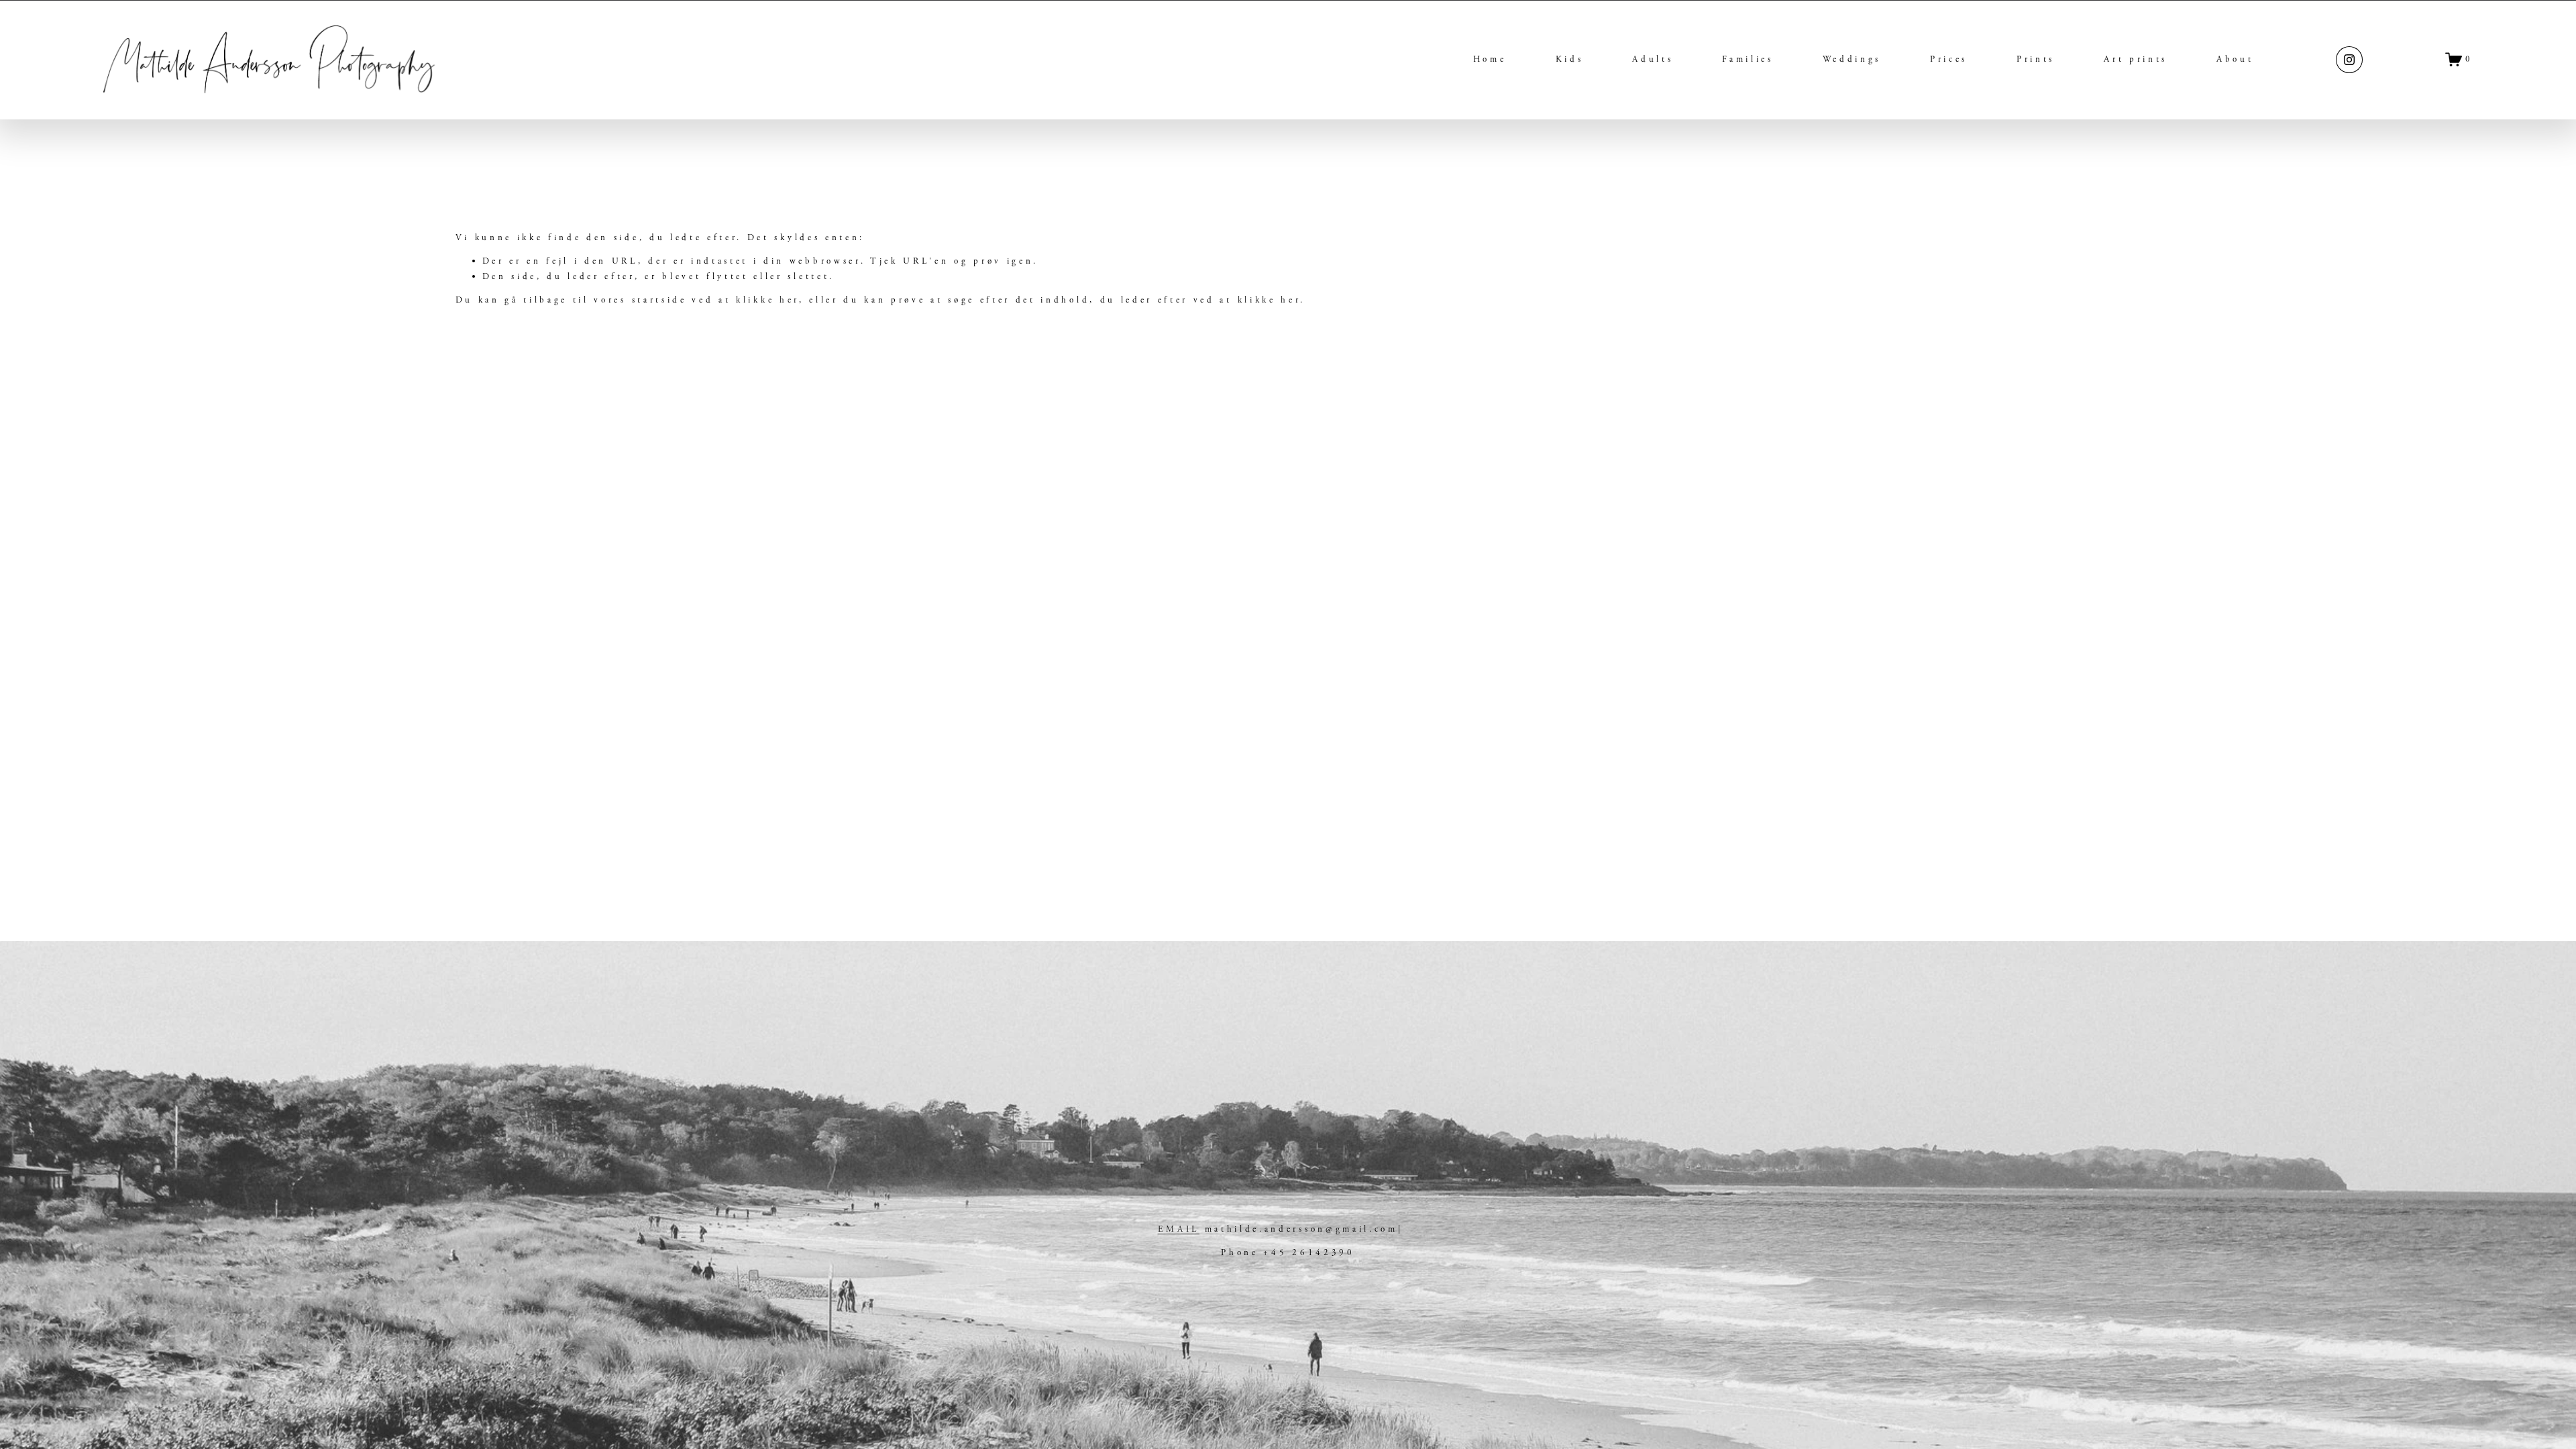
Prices (1949, 59)
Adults (1653, 59)
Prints (2036, 59)
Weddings (1852, 59)
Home (1490, 59)
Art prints (2136, 59)
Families (1748, 59)
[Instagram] (2349, 60)
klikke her (767, 300)
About (2235, 59)
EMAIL (1179, 1229)
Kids (1570, 59)
